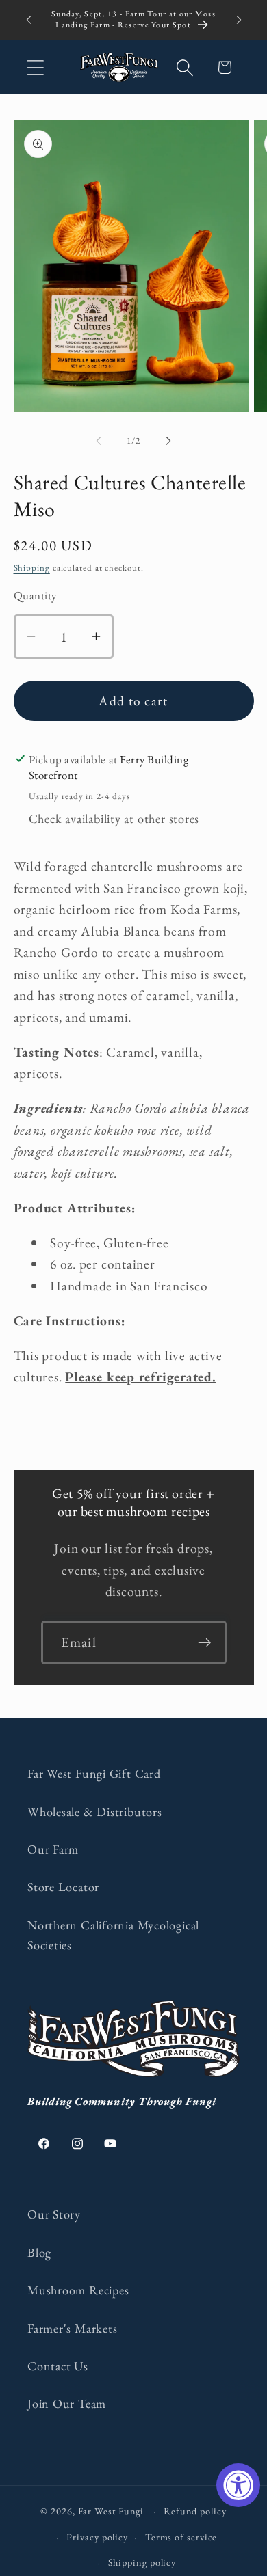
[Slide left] (99, 441)
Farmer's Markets (72, 2328)
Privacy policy (97, 2537)
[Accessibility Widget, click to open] (238, 2485)
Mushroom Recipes (78, 2290)
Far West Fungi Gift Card (94, 1773)
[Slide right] (168, 441)
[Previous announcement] (29, 20)
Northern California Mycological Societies (113, 1935)
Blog (39, 2252)
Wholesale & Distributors (95, 1812)
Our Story (54, 2214)
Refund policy (195, 2511)
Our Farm (53, 1849)
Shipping (32, 568)
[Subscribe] (204, 1643)
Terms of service (181, 2537)
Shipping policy (142, 2562)
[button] (35, 67)
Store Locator (63, 1887)
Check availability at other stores (114, 818)
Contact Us (58, 2366)
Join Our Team (67, 2403)
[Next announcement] (239, 20)
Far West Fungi (111, 2511)
